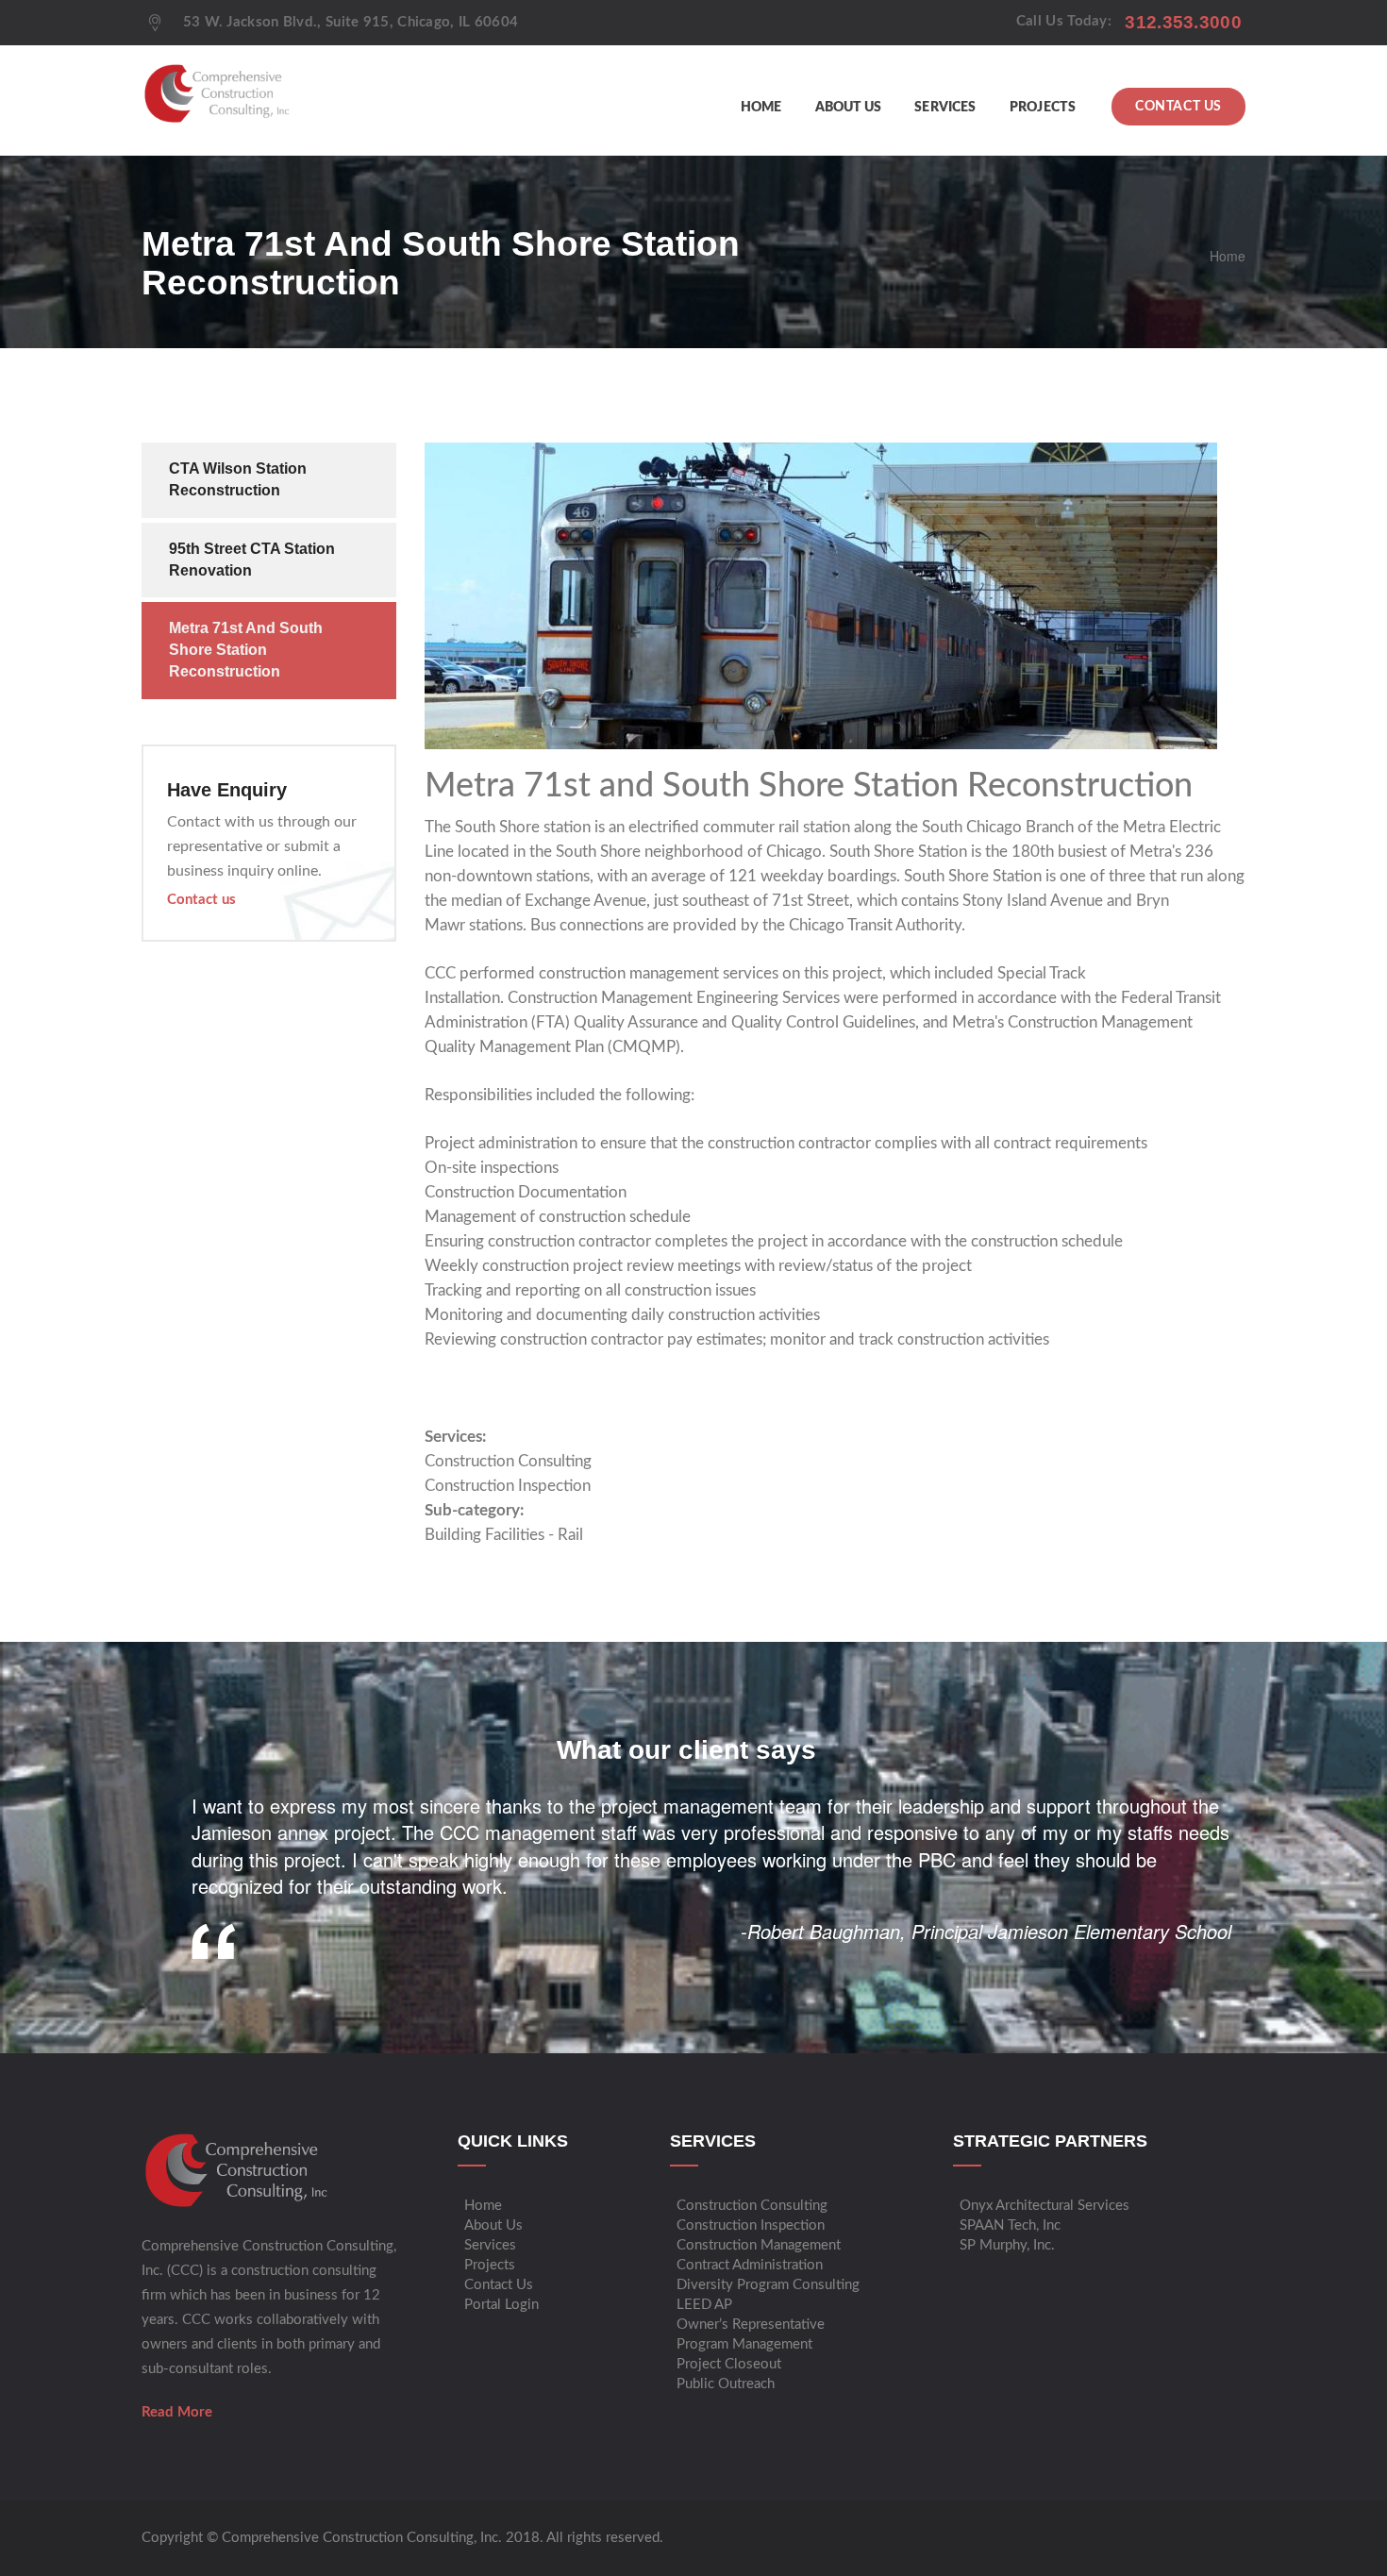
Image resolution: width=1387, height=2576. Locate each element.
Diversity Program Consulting (768, 2285)
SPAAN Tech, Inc (1010, 2225)
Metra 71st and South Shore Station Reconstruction (246, 650)
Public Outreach (726, 2384)
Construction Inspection (508, 1486)
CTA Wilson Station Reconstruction (238, 479)
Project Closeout (729, 2364)
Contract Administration (750, 2265)
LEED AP (704, 2305)
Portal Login (501, 2305)
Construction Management (759, 2245)
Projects (1043, 108)
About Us (849, 108)
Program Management (744, 2344)
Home (761, 108)
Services (945, 108)
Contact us (201, 900)
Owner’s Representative (751, 2325)
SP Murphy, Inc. (1007, 2245)
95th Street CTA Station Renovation (252, 560)
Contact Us (1178, 107)
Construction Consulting (508, 1461)
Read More (177, 2412)
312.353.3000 (1183, 22)
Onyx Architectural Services (1044, 2206)
